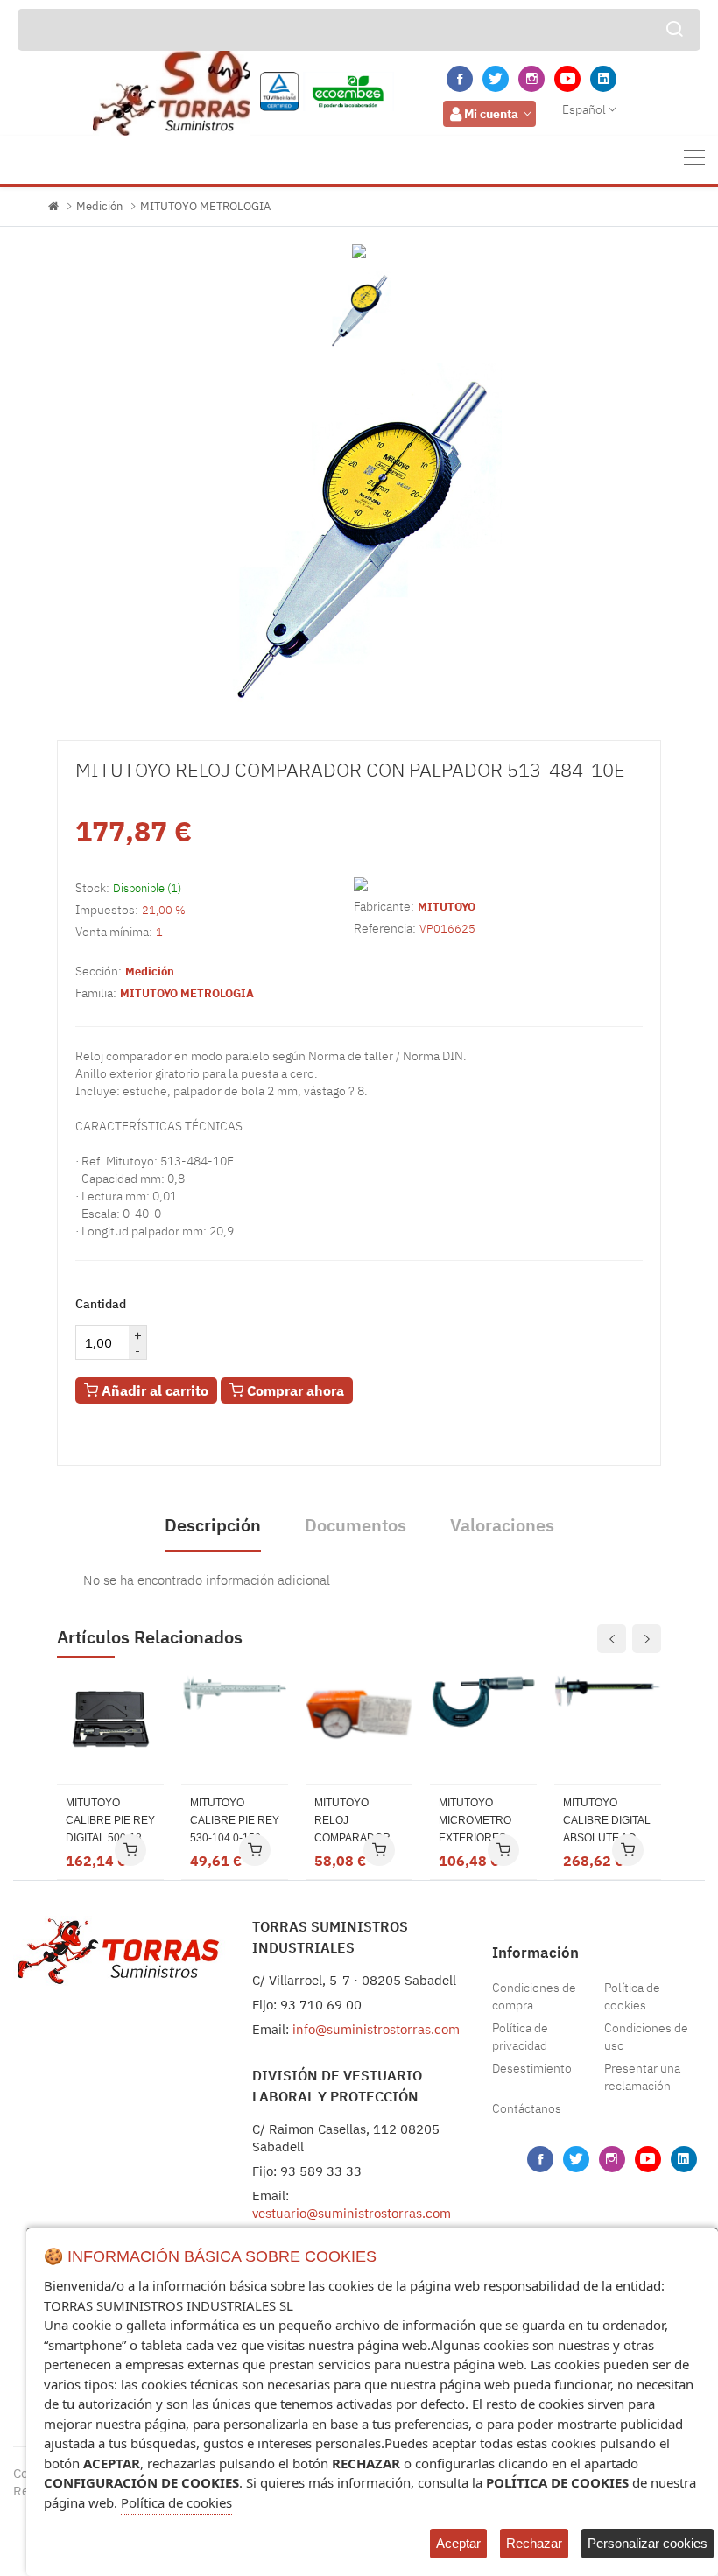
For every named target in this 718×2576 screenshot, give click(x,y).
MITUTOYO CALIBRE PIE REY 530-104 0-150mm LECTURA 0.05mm (235, 1822)
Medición (99, 206)
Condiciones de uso (646, 2037)
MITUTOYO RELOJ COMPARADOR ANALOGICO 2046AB (352, 1822)
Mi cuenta (491, 114)
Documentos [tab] (355, 1525)
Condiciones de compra (534, 1996)
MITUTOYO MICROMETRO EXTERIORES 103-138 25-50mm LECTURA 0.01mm (483, 1822)
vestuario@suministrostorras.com (352, 2213)
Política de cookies (632, 1996)
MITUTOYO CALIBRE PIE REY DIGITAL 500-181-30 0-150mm (110, 1822)
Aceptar (458, 2543)
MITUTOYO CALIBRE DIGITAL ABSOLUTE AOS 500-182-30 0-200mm (607, 1822)
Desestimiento (532, 2068)
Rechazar (534, 2543)
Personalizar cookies (648, 2543)
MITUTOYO (447, 907)
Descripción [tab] (213, 1525)
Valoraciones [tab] (502, 1525)
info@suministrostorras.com (376, 2029)
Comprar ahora (294, 1390)
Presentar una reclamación (642, 2077)
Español (584, 109)
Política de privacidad (520, 2037)
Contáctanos (527, 2108)
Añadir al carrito (153, 1390)
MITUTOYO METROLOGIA (205, 206)
